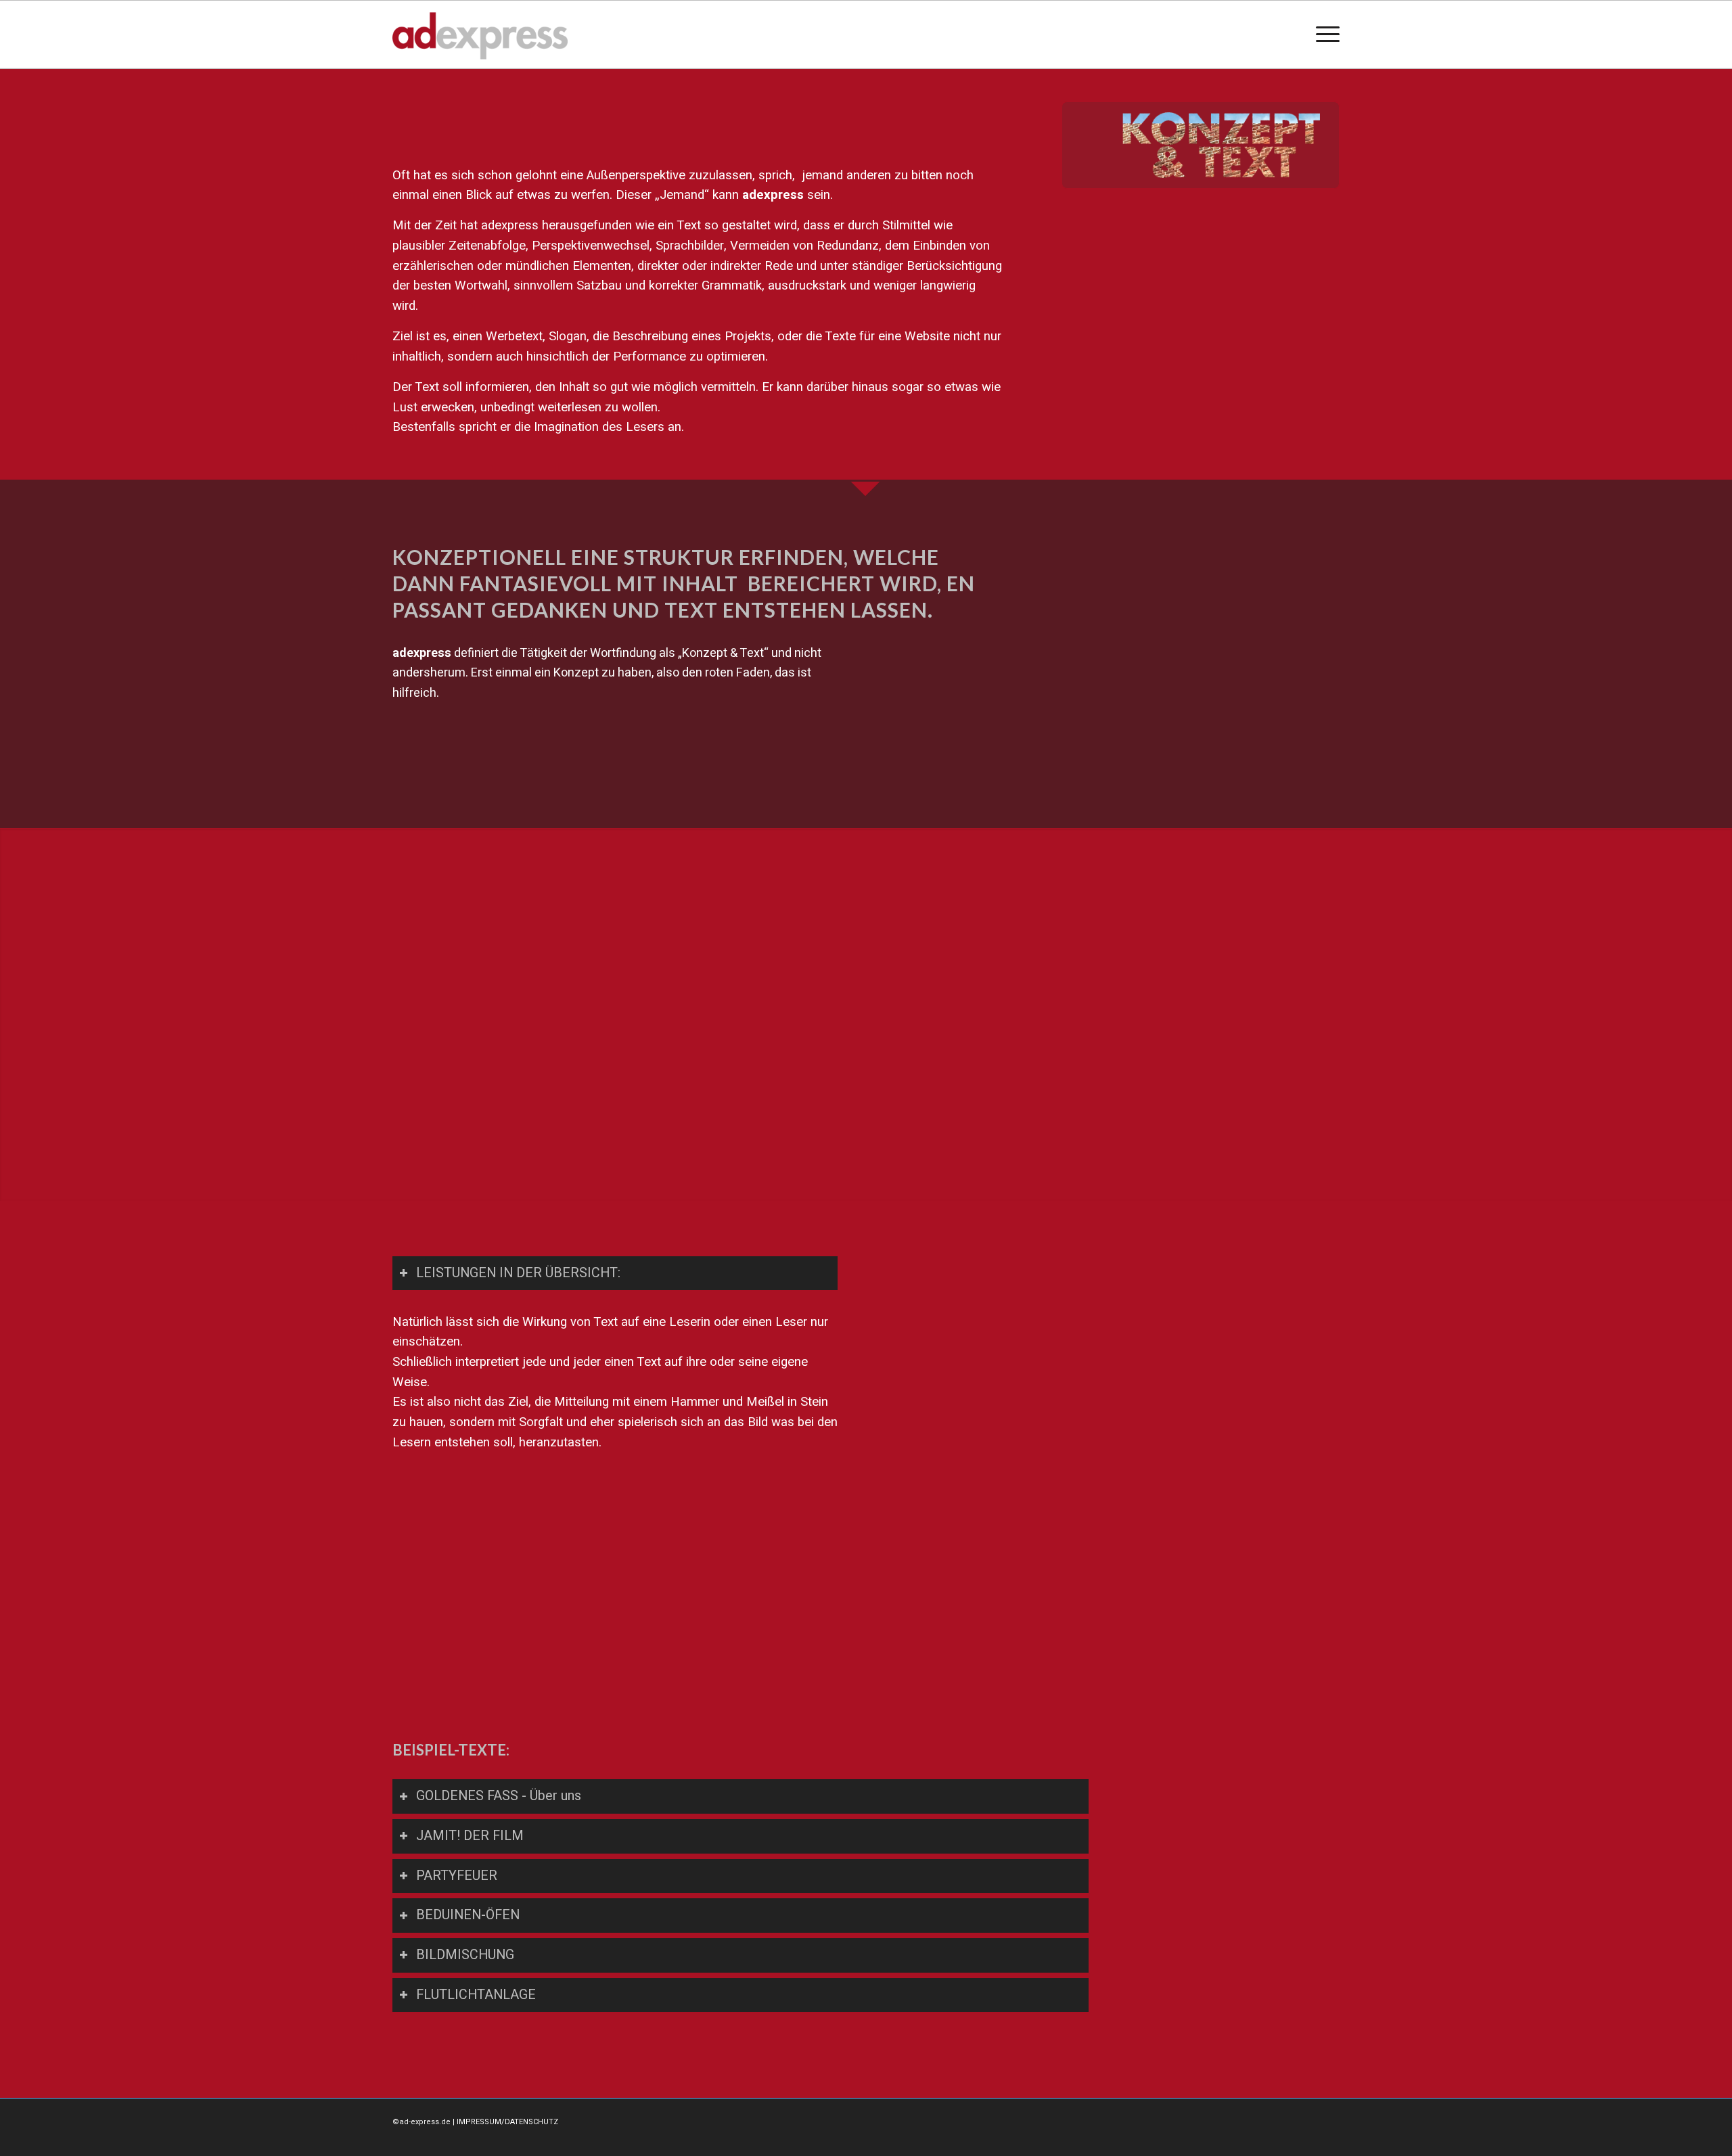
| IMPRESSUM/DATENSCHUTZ (505, 2122)
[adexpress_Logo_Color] (480, 35)
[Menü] (1323, 35)
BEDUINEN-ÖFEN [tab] (468, 1915)
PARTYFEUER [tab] (457, 1876)
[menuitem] (1323, 35)
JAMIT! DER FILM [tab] (470, 1836)
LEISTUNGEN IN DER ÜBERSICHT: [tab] (518, 1273)
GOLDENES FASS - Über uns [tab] (499, 1796)
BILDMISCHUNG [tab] (465, 1955)
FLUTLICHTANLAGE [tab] (476, 1995)
